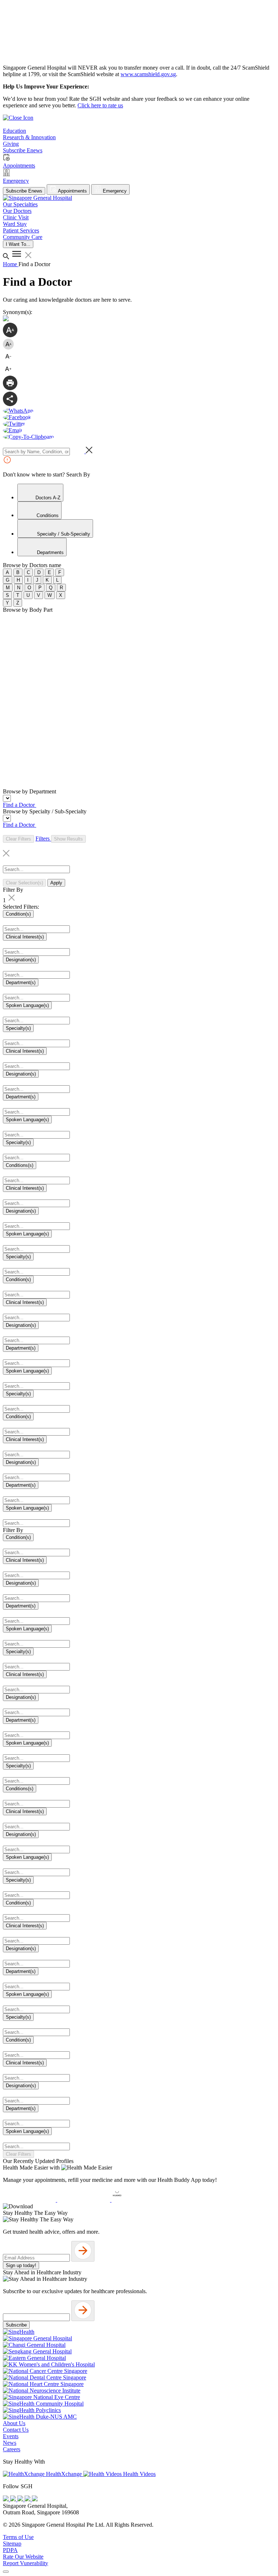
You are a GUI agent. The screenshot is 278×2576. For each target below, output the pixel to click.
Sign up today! (21, 2265)
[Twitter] (28, 2499)
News (10, 2443)
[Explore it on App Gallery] (138, 2200)
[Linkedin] (35, 2499)
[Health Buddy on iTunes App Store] (30, 2200)
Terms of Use (18, 2537)
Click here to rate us (100, 105)
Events (11, 2436)
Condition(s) (18, 914)
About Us (14, 2423)
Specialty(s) (18, 1028)
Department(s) (21, 982)
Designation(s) (21, 960)
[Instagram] (21, 2499)
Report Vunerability (26, 2563)
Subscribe (16, 2325)
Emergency (114, 191)
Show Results (68, 839)
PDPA (10, 2550)
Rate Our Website (23, 2557)
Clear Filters (18, 839)
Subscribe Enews (24, 191)
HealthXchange (64, 2474)
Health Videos (139, 2474)
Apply (56, 883)
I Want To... (18, 244)
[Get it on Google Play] (84, 2200)
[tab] (40, 493)
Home (11, 264)
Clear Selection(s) (24, 883)
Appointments (72, 191)
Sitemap (12, 2544)
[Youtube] (14, 2499)
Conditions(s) (20, 1165)
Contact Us (16, 2430)
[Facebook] (7, 2499)
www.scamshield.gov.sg (148, 74)
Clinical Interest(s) (25, 937)
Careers (12, 2449)
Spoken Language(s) (27, 1005)
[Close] (6, 2572)
